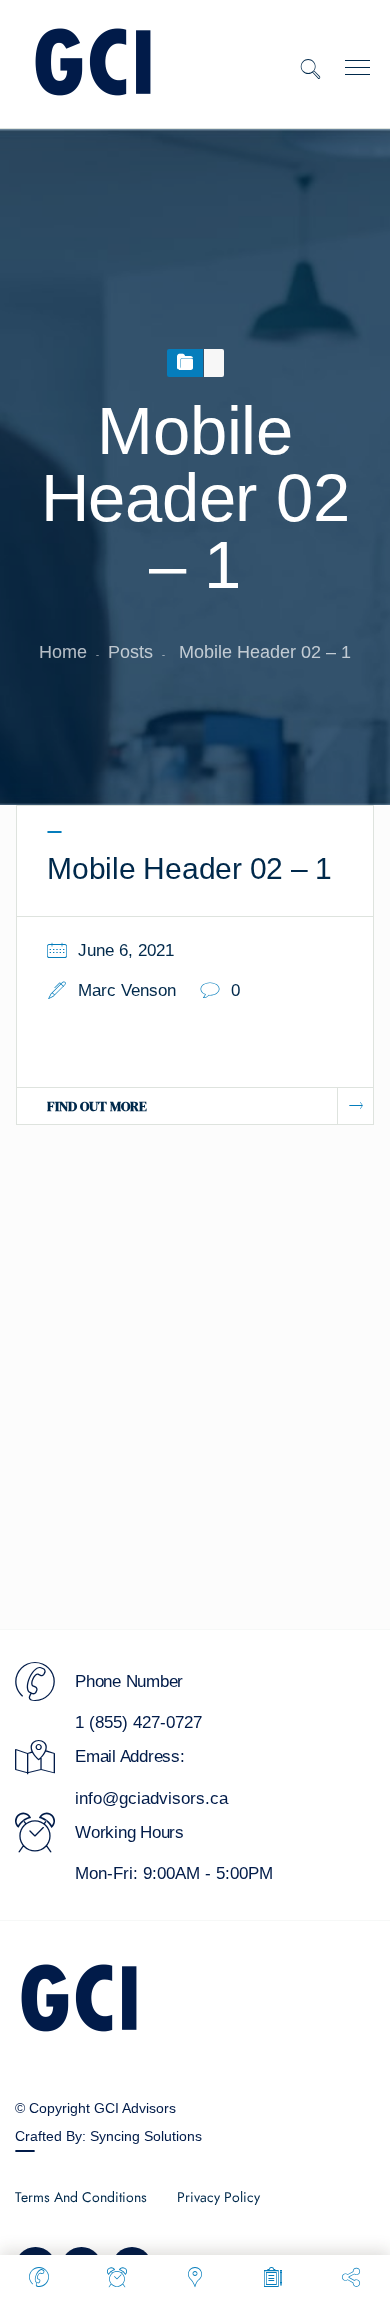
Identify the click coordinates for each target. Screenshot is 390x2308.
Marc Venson (127, 990)
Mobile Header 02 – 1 (189, 868)
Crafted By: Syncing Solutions (108, 2136)
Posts (130, 652)
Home (63, 652)
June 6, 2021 (126, 950)
